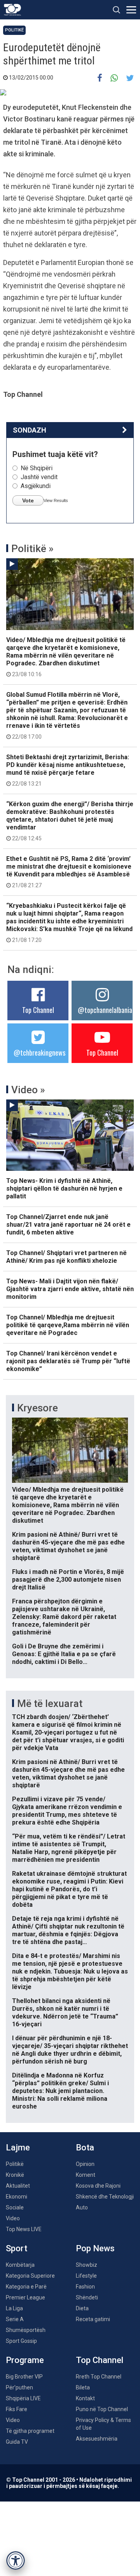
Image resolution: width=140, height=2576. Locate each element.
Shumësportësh (26, 2330)
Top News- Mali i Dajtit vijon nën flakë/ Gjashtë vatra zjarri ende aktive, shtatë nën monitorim (70, 1289)
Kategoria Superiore (30, 2276)
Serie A (15, 2319)
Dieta (82, 2308)
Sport (17, 2248)
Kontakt (85, 2398)
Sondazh (30, 430)
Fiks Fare (17, 2409)
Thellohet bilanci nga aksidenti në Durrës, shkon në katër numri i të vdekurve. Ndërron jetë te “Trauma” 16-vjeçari (65, 2012)
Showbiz (87, 2265)
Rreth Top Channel (99, 2377)
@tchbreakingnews (39, 1053)
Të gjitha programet (30, 2431)
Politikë (14, 30)
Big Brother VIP (24, 2377)
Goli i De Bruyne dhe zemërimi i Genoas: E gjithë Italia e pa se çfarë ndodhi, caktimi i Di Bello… (64, 1654)
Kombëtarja (20, 2265)
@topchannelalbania (105, 1010)
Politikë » (32, 549)
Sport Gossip (21, 2341)
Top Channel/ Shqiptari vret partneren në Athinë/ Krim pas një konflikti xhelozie (66, 1257)
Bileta (83, 2387)
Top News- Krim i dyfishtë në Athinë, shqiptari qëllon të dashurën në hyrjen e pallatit (64, 1188)
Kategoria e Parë (26, 2287)
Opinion (85, 2164)
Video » (28, 1090)
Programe (25, 2360)
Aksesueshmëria (97, 2439)
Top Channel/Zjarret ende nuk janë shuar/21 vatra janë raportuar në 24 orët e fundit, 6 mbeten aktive (68, 1225)
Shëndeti (87, 2297)
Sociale (15, 2207)
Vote (28, 500)
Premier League (25, 2297)
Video (13, 2218)
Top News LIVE (24, 2229)
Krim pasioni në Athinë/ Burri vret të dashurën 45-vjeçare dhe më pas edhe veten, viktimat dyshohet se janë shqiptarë (68, 1546)
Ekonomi (17, 2197)
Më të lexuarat (50, 1703)
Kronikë (15, 2175)
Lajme (18, 2148)
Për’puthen (19, 2387)
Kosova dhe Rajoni (98, 2186)
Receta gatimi (93, 2319)
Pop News (95, 2248)
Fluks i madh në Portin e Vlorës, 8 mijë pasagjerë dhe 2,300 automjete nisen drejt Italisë (68, 1580)
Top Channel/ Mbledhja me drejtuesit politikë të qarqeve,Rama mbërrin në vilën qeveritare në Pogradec (68, 1325)
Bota (85, 2148)
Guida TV (17, 2442)
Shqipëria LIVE (23, 2398)
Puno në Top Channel (102, 2409)
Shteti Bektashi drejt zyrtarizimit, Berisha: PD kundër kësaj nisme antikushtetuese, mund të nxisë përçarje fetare (68, 770)
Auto (82, 2207)
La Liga (14, 2308)
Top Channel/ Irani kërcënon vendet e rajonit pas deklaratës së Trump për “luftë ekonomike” (68, 1361)
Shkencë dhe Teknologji (105, 2197)
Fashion (85, 2287)
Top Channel (38, 1010)
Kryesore (38, 1408)
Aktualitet (18, 2186)
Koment (86, 2175)
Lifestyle (86, 2276)
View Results (56, 500)
